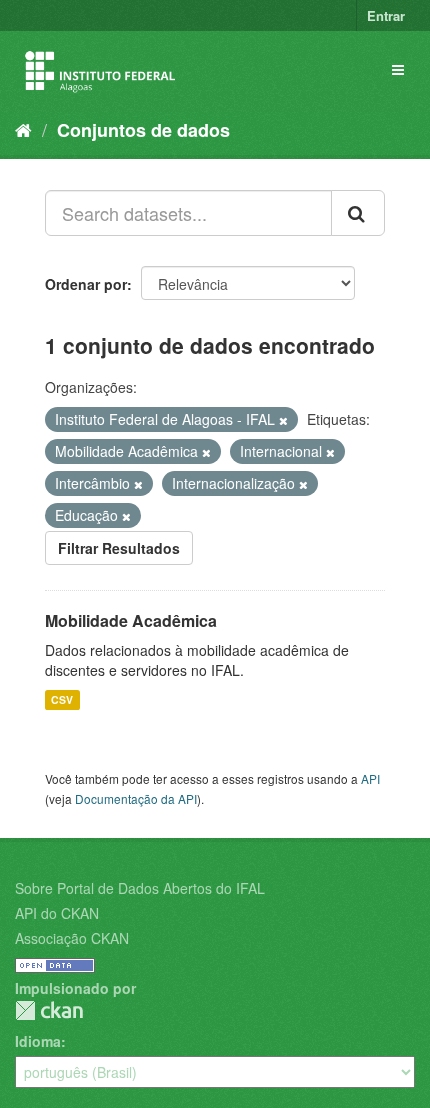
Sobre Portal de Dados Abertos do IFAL (140, 888)
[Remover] (283, 420)
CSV (62, 699)
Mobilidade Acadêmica (131, 620)
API (370, 778)
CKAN (49, 1010)
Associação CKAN (72, 938)
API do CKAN (57, 913)
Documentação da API (136, 798)
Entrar (386, 15)
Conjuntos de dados (143, 130)
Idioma (38, 1041)
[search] (358, 213)
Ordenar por (86, 284)
